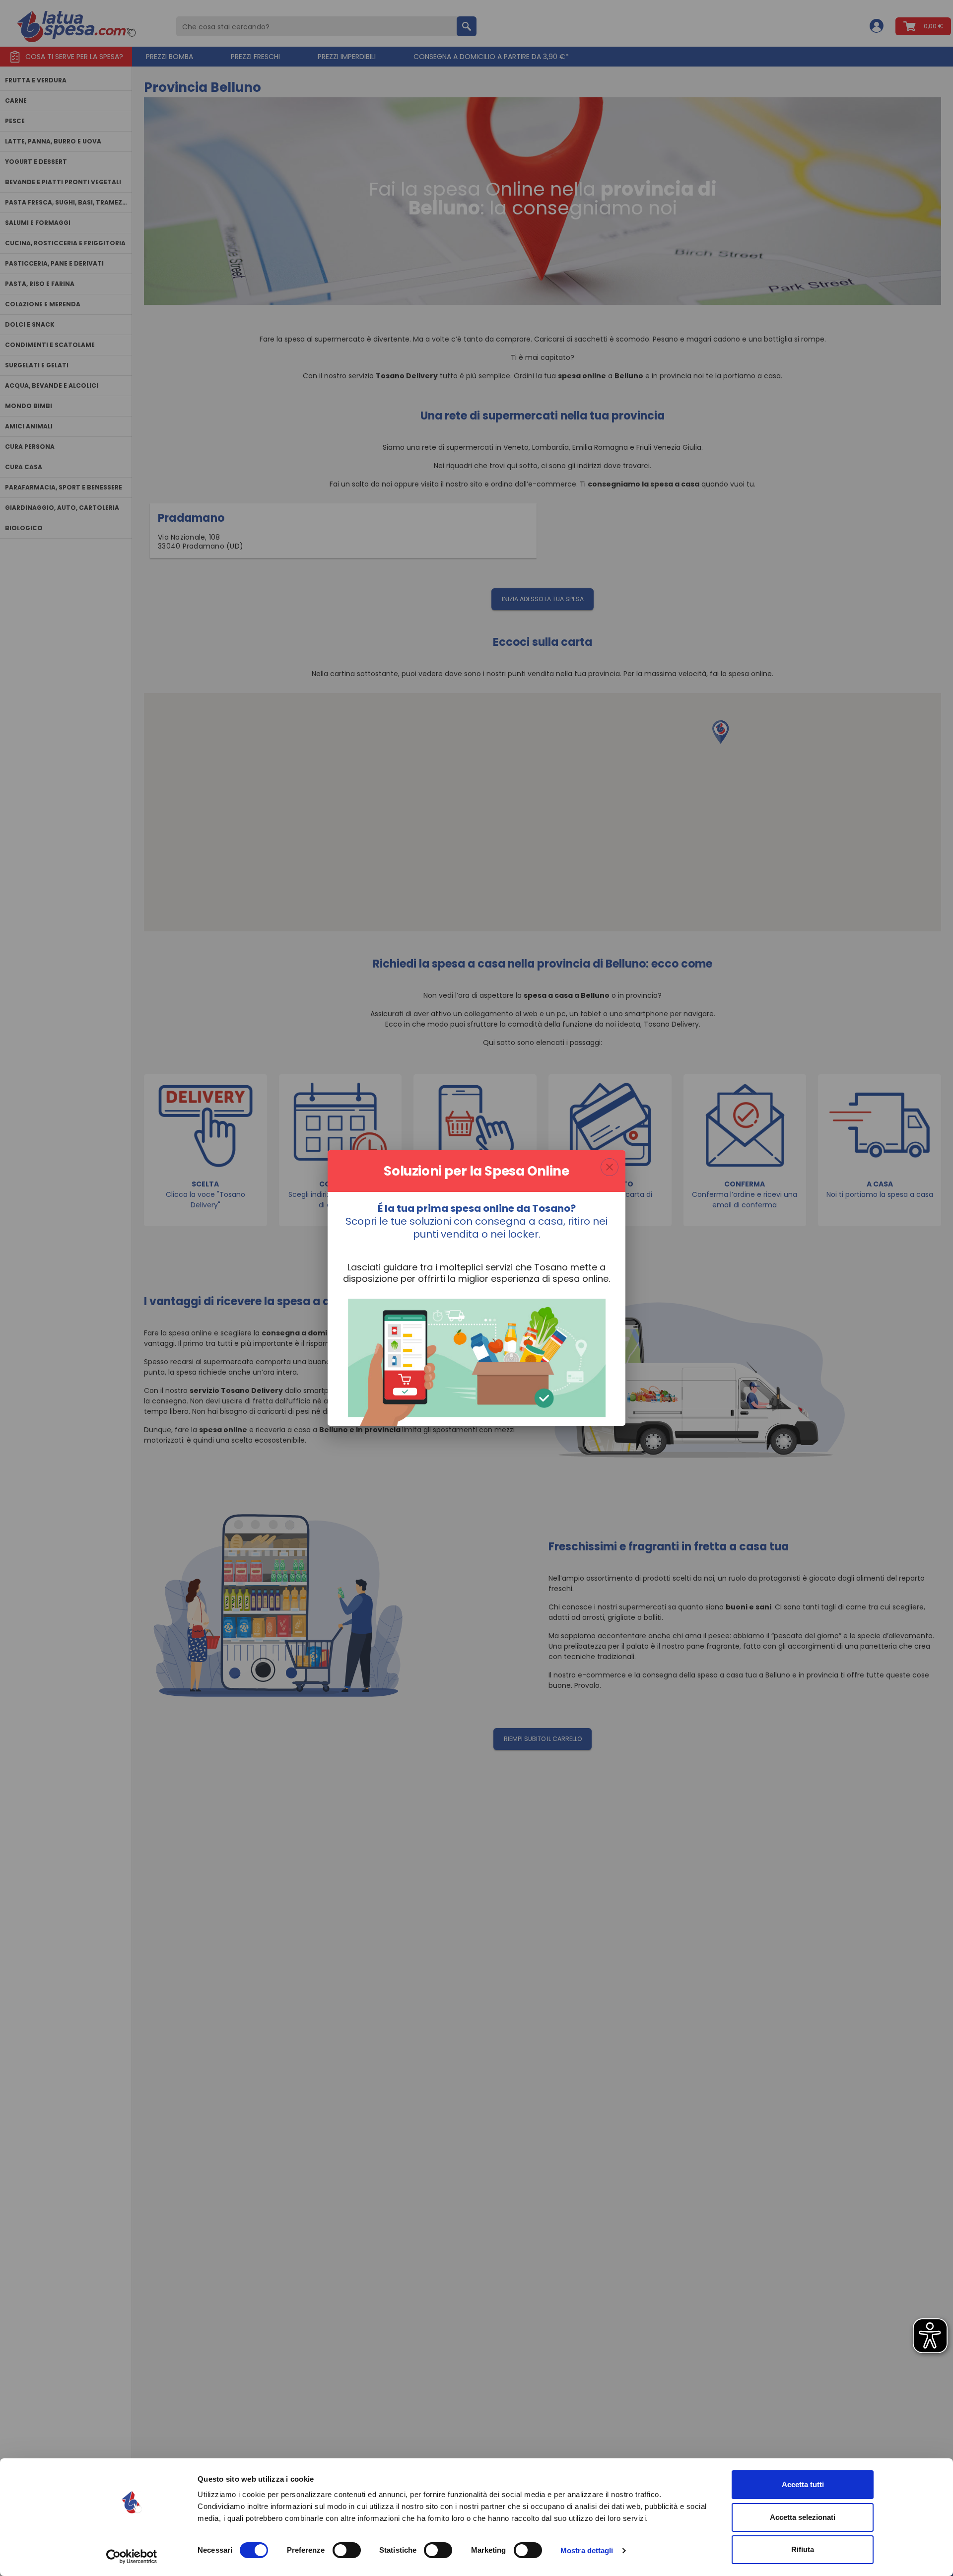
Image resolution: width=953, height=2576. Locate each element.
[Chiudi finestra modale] (610, 1167)
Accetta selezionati (803, 2517)
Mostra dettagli (587, 2550)
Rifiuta (803, 2549)
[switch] (347, 2550)
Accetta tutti (803, 2484)
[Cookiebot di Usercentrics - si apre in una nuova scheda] (132, 2557)
